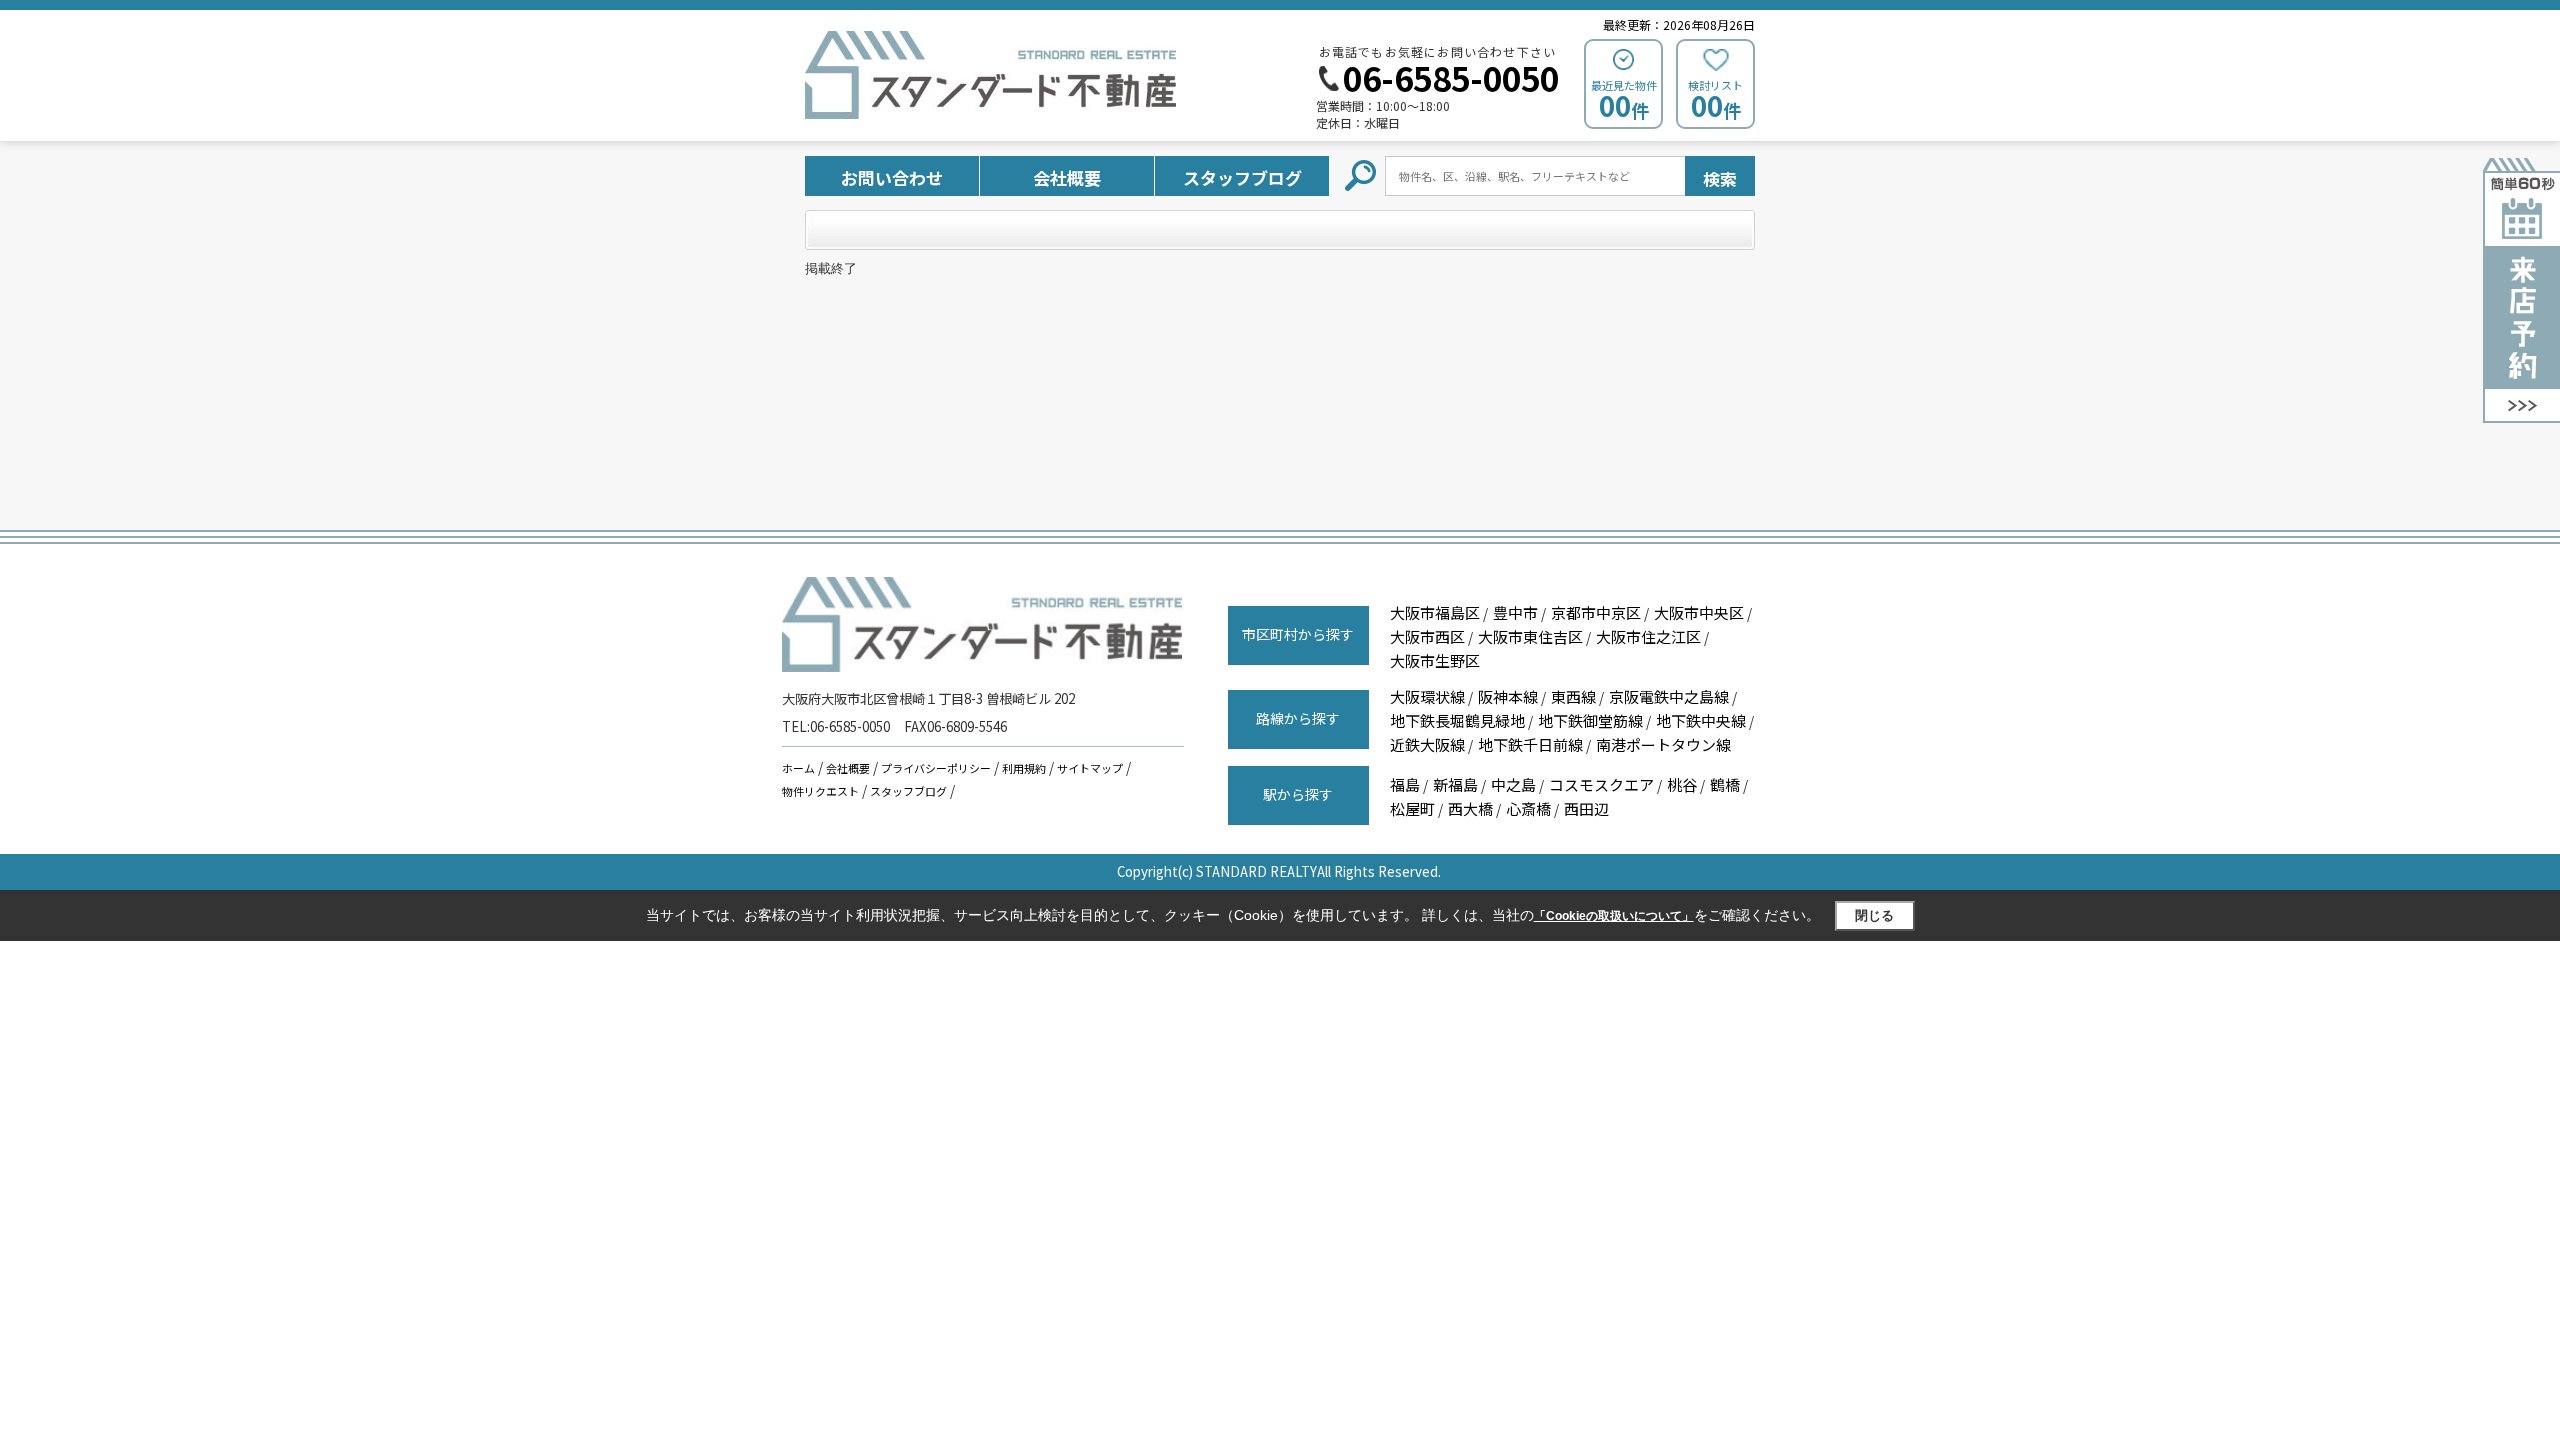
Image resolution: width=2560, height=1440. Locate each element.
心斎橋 (1528, 808)
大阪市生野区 (1435, 660)
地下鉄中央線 (1701, 720)
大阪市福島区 (1435, 612)
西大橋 (1470, 808)
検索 (1720, 178)
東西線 (1573, 696)
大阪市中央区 (1699, 612)
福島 (1405, 784)
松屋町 (1412, 808)
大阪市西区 (1427, 636)
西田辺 (1586, 808)
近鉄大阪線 (1427, 744)
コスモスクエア (1601, 784)
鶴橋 (1725, 784)
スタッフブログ (1242, 177)
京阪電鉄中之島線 (1669, 696)
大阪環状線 (1427, 696)
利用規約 (1024, 768)
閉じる (1874, 915)
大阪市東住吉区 (1530, 636)
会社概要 (1067, 177)
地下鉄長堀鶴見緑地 (1457, 720)
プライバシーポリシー (936, 768)
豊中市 (1515, 612)
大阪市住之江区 (1648, 636)
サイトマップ (1090, 768)
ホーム (798, 768)
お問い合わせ (892, 177)
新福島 (1455, 784)
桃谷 (1682, 784)
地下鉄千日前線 (1530, 744)
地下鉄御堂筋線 (1590, 720)
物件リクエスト (820, 791)
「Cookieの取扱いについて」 (1614, 916)
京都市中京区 (1596, 612)
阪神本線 (1508, 696)
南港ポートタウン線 (1663, 744)
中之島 (1513, 784)
